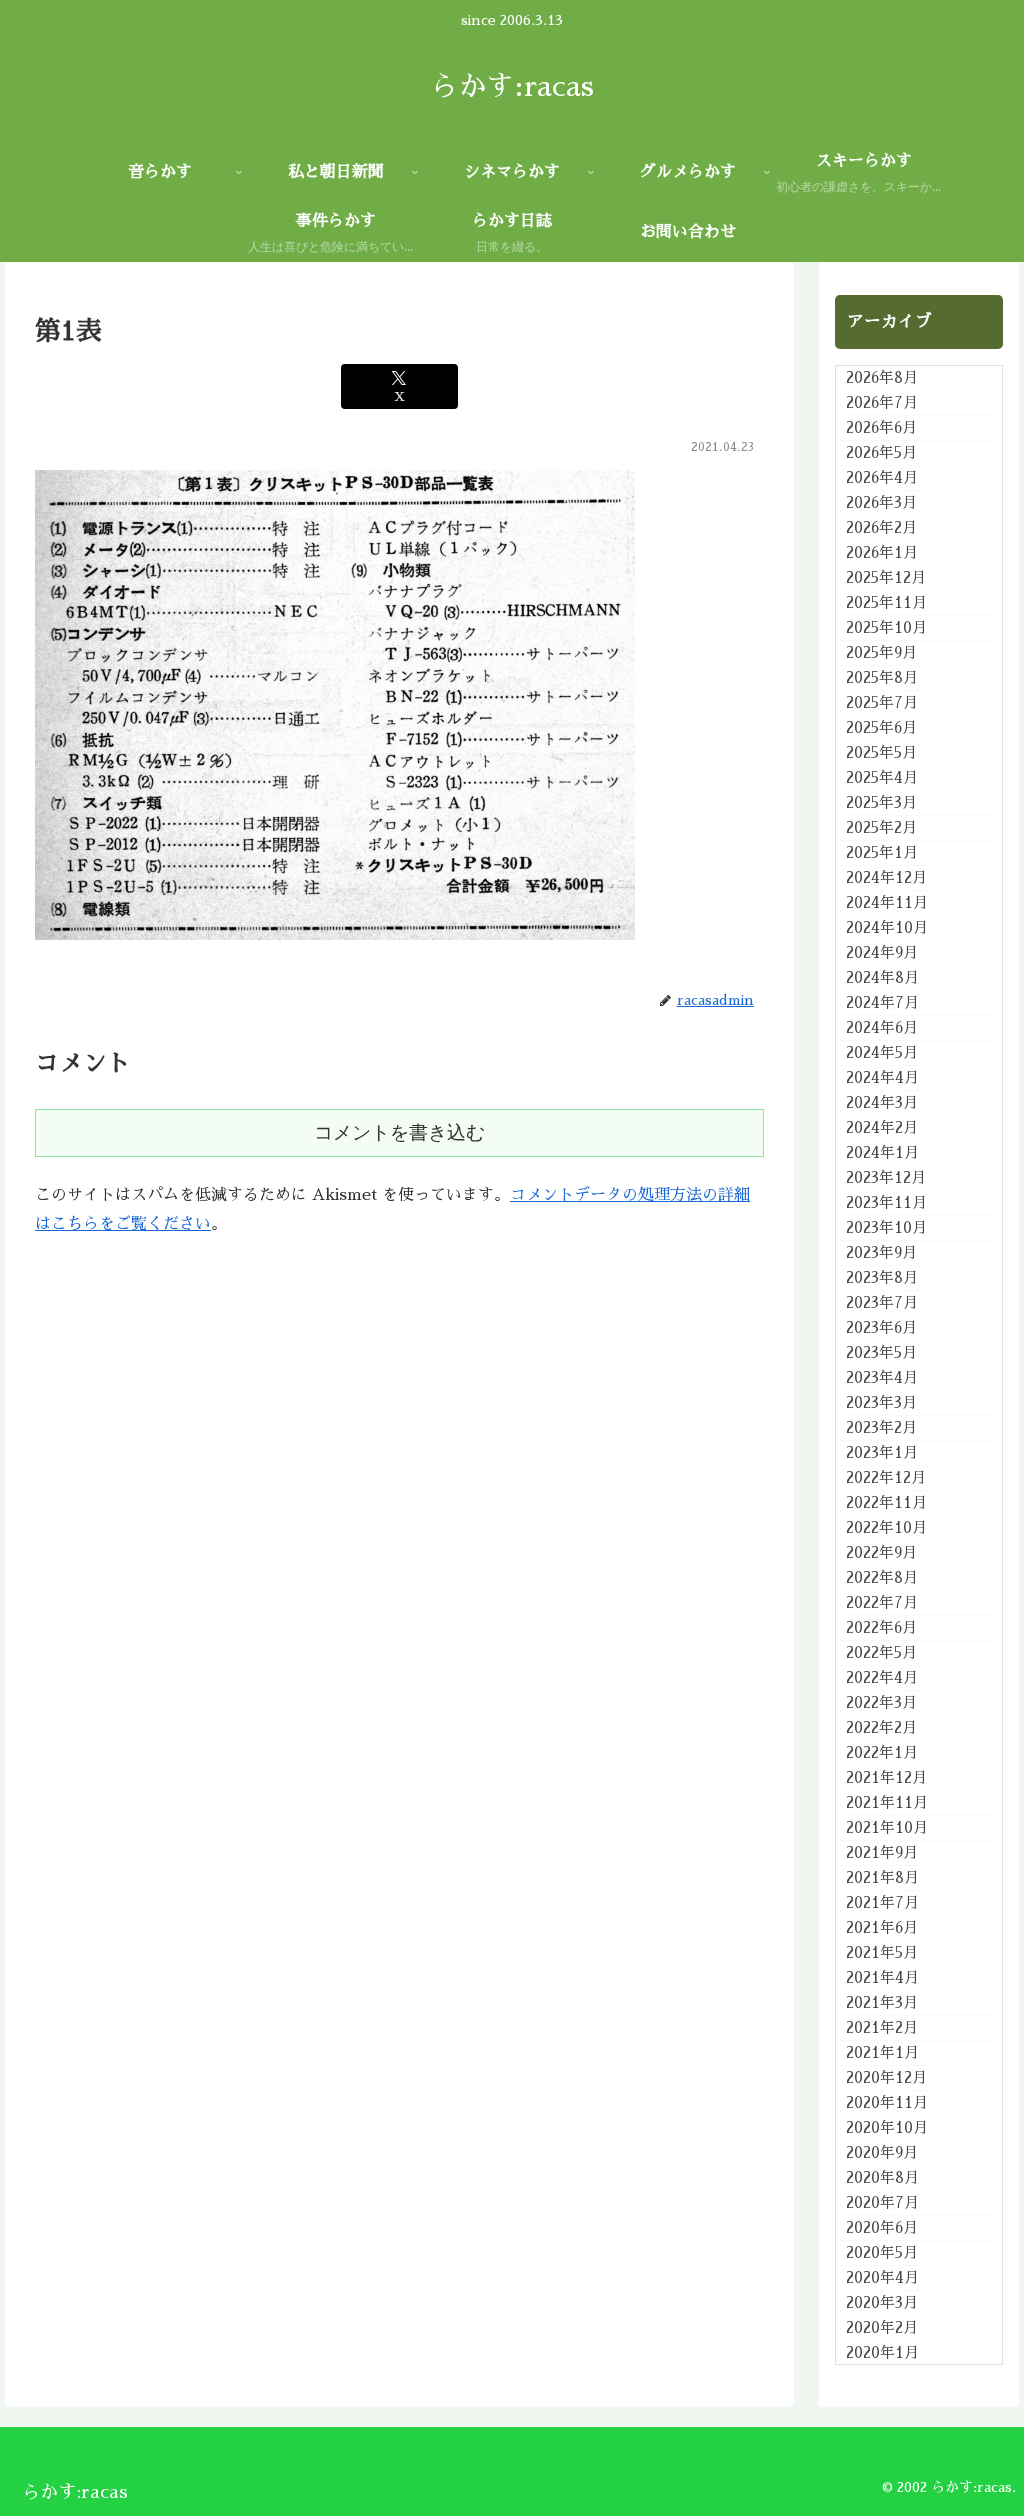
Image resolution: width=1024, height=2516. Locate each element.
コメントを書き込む (399, 1132)
